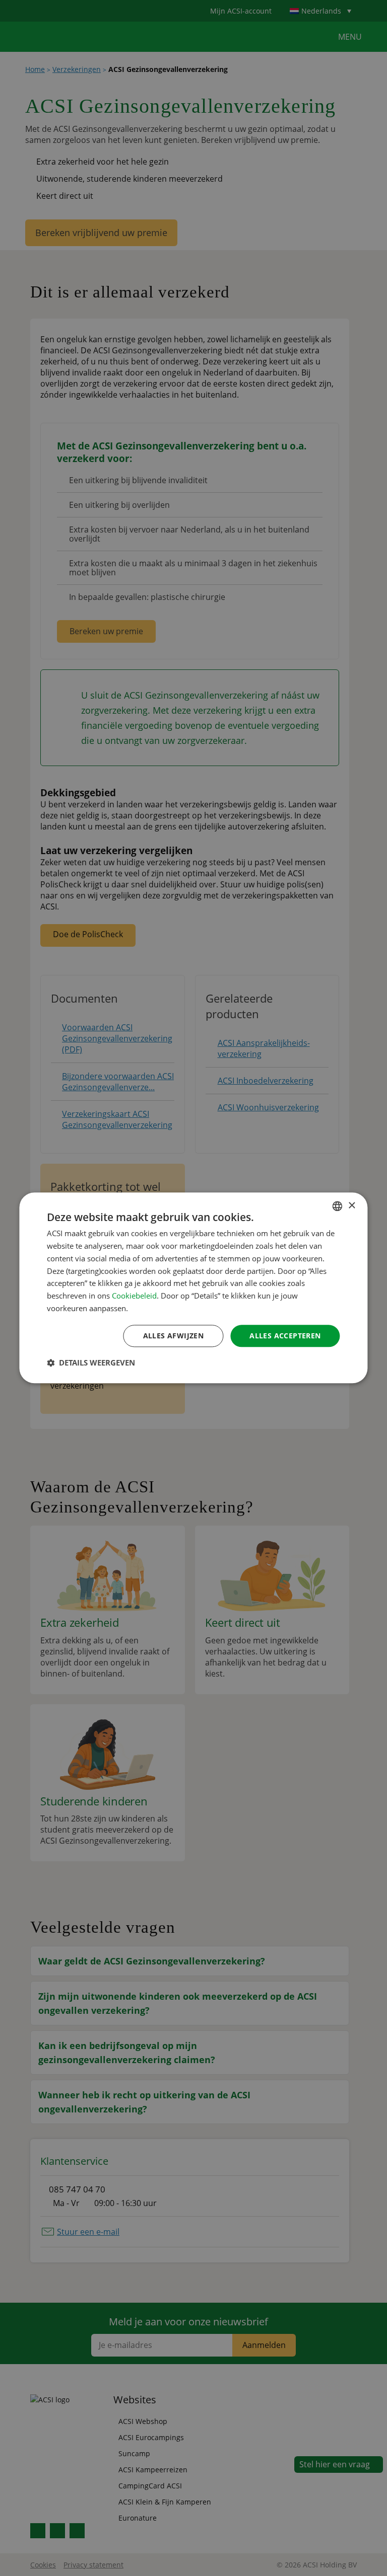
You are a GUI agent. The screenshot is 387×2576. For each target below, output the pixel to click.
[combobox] (338, 1206)
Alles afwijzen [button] (174, 1336)
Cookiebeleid (134, 1296)
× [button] (351, 1206)
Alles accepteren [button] (285, 1336)
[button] (91, 1363)
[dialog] (193, 1288)
